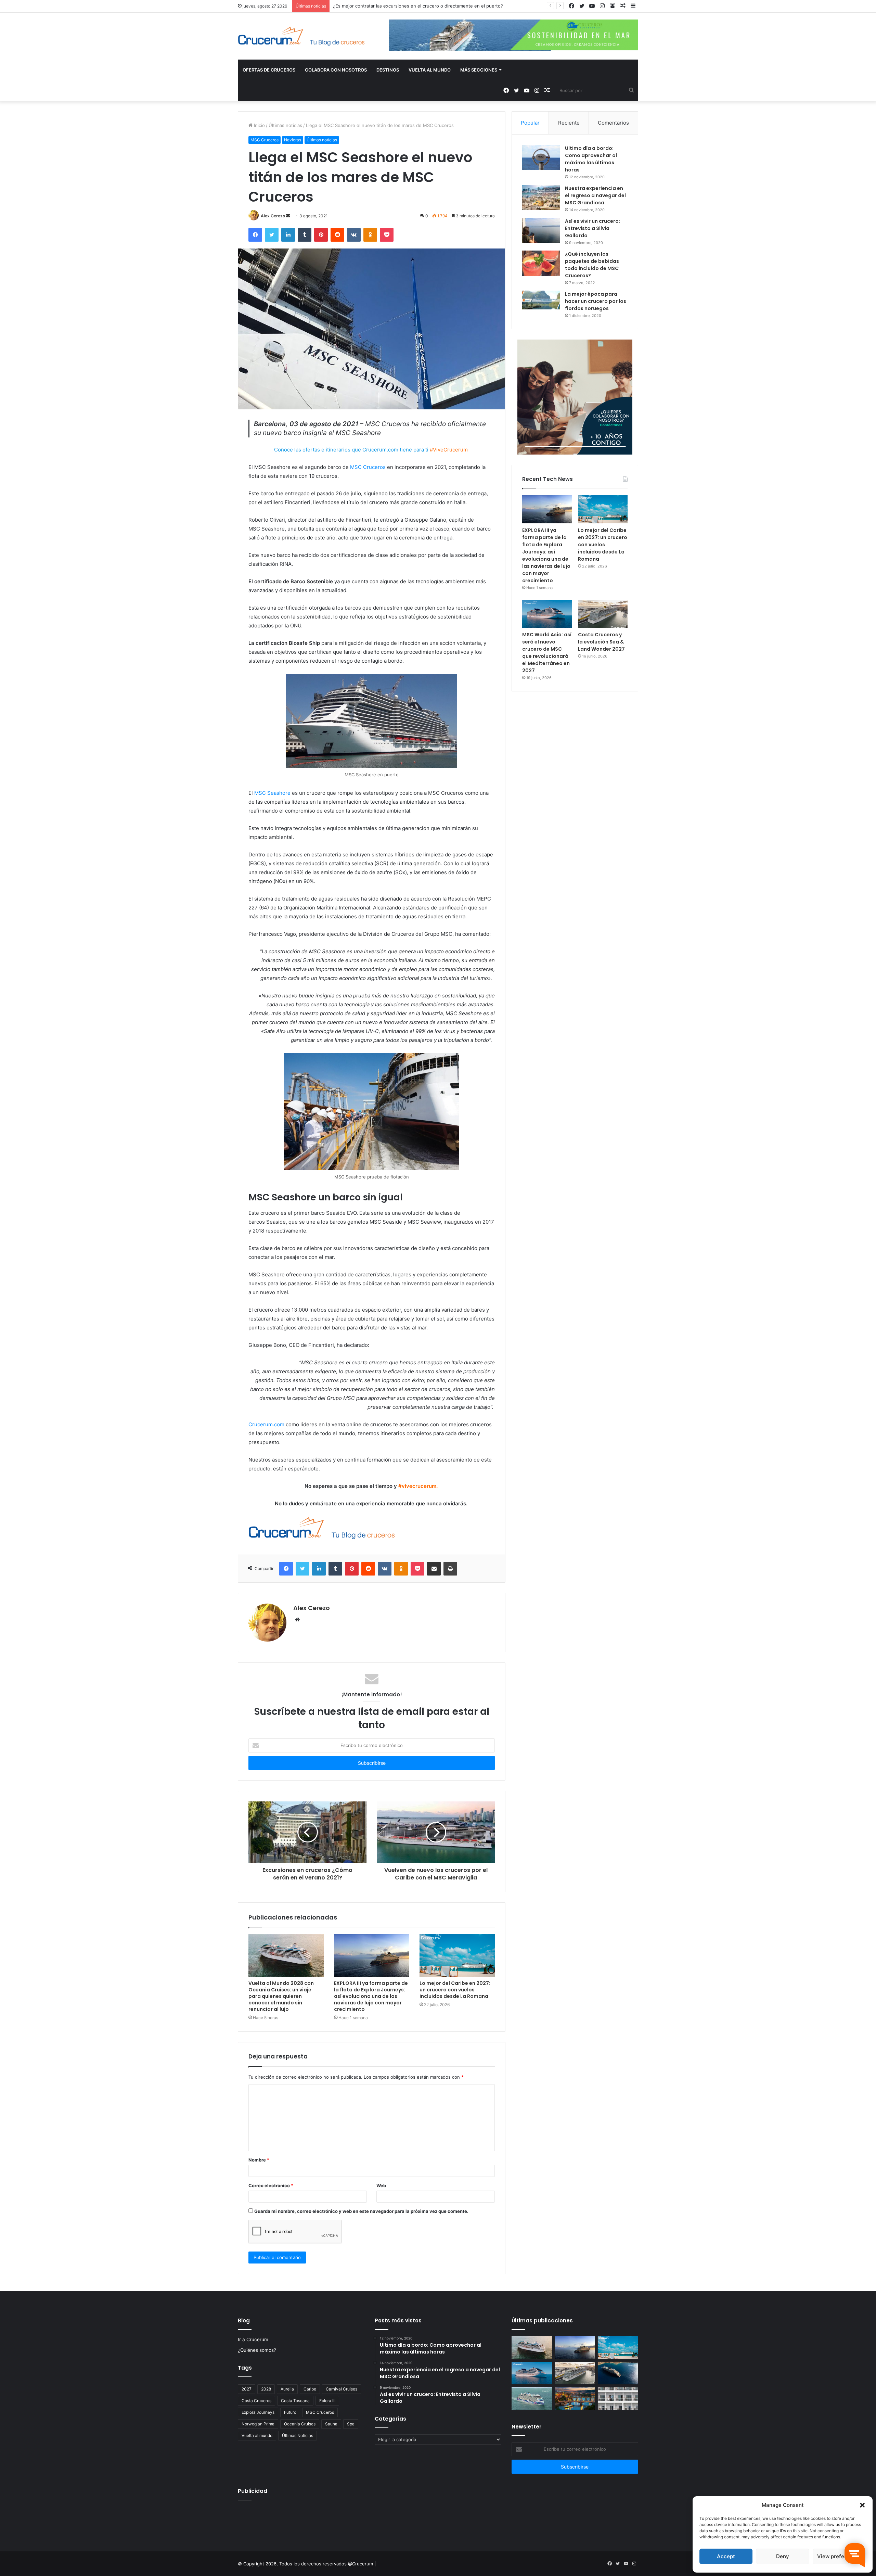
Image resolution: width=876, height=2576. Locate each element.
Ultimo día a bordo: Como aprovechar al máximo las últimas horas (591, 159)
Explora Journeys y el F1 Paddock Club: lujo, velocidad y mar (397, 6)
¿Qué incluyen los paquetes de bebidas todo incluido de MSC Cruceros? (592, 265)
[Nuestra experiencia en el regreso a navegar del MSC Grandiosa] (541, 197)
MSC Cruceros (265, 140)
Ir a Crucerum (253, 2339)
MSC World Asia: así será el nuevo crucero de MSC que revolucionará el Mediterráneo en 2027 (547, 653)
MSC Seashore (273, 793)
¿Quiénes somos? (257, 2350)
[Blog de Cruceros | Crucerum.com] (301, 36)
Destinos (388, 70)
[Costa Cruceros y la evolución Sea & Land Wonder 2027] (603, 614)
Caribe (310, 2389)
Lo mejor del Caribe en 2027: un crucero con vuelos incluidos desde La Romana (455, 1990)
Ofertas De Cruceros (269, 70)
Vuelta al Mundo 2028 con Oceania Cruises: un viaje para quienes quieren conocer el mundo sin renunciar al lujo (281, 1996)
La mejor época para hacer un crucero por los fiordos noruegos (596, 301)
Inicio (259, 125)
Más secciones (479, 70)
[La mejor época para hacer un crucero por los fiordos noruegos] (541, 300)
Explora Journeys (258, 2412)
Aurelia (287, 2389)
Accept (726, 2556)
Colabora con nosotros (336, 70)
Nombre (259, 2160)
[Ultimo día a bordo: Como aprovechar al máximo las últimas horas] (541, 157)
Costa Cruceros (256, 2401)
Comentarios (613, 123)
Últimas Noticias (298, 2435)
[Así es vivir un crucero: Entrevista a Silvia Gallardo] (541, 230)
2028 (266, 2389)
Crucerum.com (266, 1424)
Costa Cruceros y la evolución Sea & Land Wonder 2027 (601, 642)
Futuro (290, 2412)
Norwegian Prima (258, 2424)
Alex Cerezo (273, 216)
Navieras (293, 140)
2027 (247, 2389)
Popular (530, 123)
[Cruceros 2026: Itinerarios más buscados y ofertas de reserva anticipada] (618, 2399)
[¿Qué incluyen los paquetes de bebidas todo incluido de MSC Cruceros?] (541, 263)
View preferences (839, 2556)
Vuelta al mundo (257, 2435)
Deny (783, 2556)
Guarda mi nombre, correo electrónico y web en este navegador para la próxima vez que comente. (361, 2211)
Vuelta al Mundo (430, 70)
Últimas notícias (285, 125)
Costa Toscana (295, 2401)
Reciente (569, 123)
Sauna (331, 2424)
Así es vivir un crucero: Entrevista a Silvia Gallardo (592, 228)
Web (381, 2185)
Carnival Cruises (342, 2389)
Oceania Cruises (300, 2424)
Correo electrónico (271, 2185)
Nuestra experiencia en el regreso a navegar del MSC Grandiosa (595, 195)
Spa (351, 2424)
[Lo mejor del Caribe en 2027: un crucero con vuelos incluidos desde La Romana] (457, 1955)
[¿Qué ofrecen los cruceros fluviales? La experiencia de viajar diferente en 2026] (575, 2399)
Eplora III (327, 2401)
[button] (862, 2505)
